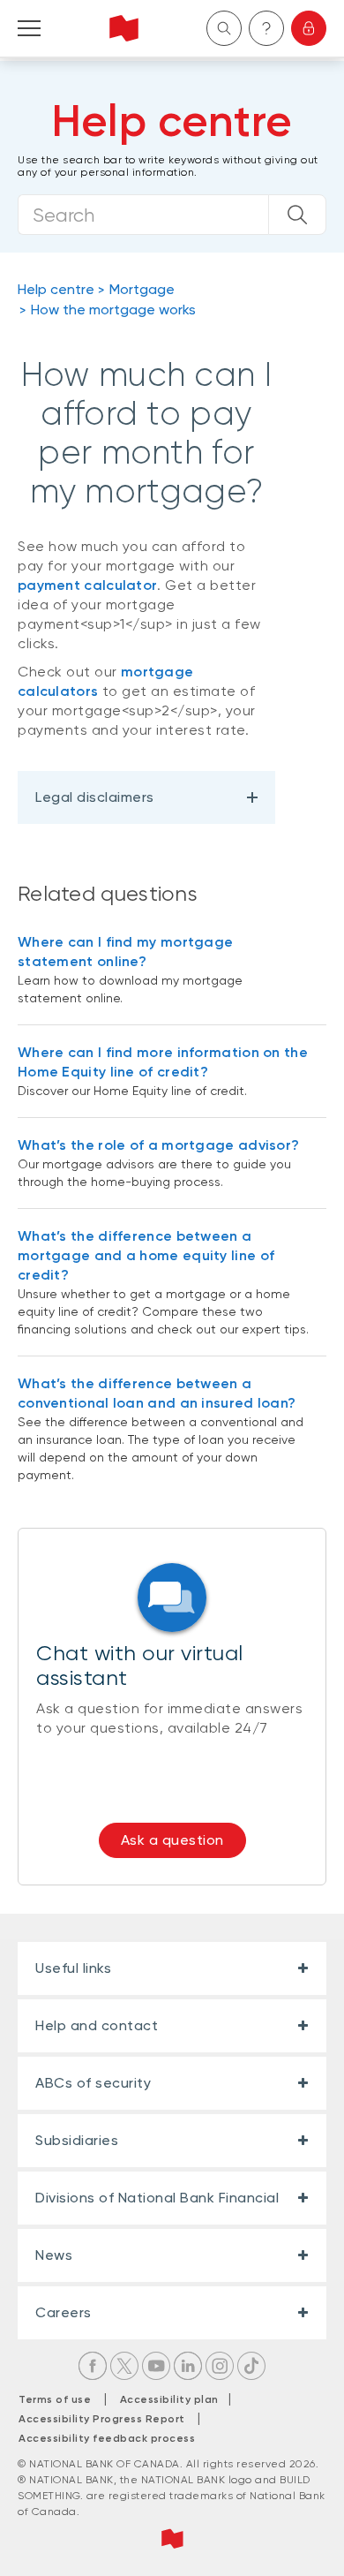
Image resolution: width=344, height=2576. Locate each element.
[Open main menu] (29, 28)
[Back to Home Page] (124, 28)
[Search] (297, 215)
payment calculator (87, 585)
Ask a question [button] (172, 1840)
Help (266, 28)
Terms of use (55, 2399)
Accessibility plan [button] (174, 2399)
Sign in (309, 28)
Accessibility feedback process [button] (107, 2438)
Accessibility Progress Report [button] (102, 2419)
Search (224, 28)
